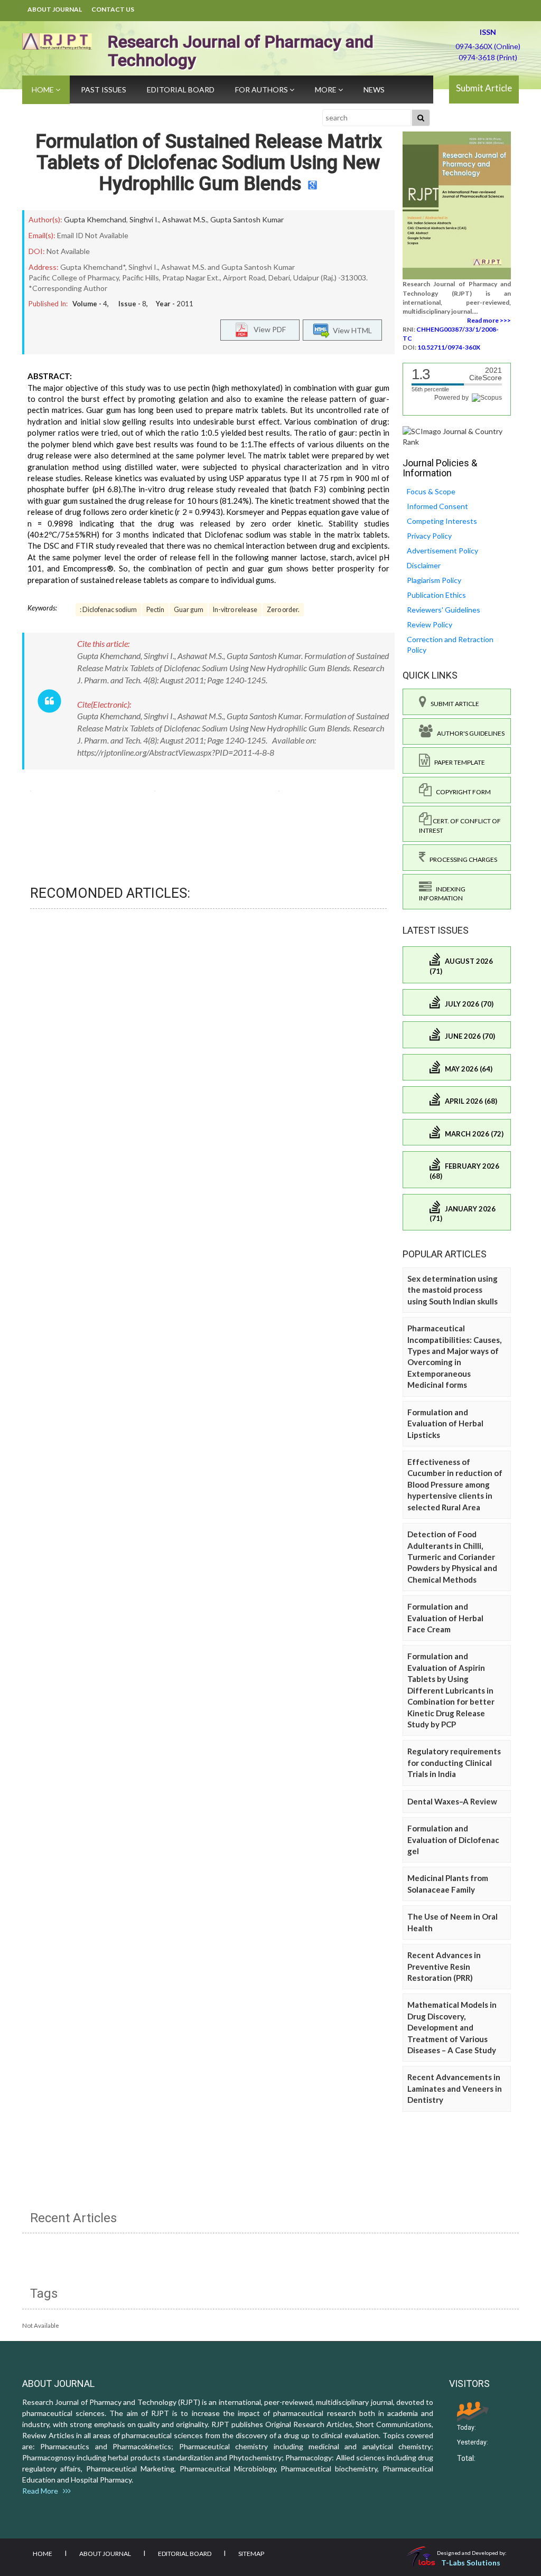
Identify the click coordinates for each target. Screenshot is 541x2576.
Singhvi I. (144, 219)
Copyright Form (461, 792)
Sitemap (251, 2554)
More (327, 90)
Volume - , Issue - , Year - (133, 304)
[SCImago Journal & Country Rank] (457, 435)
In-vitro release (235, 610)
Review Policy (430, 624)
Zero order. (283, 610)
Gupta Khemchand (95, 219)
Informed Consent (437, 506)
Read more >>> (489, 320)
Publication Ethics (436, 595)
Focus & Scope (431, 491)
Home (44, 90)
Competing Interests (442, 521)
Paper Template (458, 762)
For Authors (262, 90)
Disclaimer (424, 565)
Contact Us (113, 9)
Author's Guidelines (469, 733)
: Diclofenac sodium (108, 610)
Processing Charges (461, 859)
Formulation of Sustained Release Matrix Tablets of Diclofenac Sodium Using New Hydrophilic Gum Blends (209, 162)
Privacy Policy (429, 536)
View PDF (267, 329)
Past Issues (104, 90)
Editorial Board (181, 90)
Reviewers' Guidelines (444, 610)
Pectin (155, 610)
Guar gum (189, 610)
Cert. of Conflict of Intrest (460, 825)
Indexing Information (442, 894)
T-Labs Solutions (471, 2563)
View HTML (351, 330)
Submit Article (484, 88)
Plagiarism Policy (434, 580)
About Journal (55, 9)
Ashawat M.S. (185, 219)
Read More (43, 2491)
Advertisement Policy (442, 551)
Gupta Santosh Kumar (247, 219)
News (374, 90)
